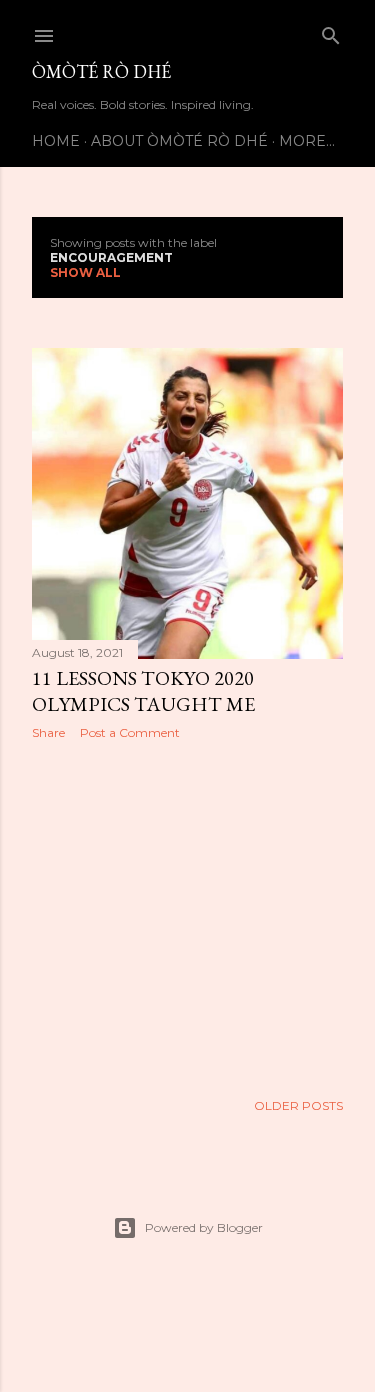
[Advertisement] (187, 915)
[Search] (331, 31)
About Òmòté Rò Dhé (179, 141)
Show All (85, 272)
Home (56, 141)
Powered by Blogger (204, 1227)
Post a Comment (130, 732)
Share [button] (48, 732)
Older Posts (298, 1105)
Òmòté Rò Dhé (101, 71)
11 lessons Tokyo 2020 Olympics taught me (143, 691)
